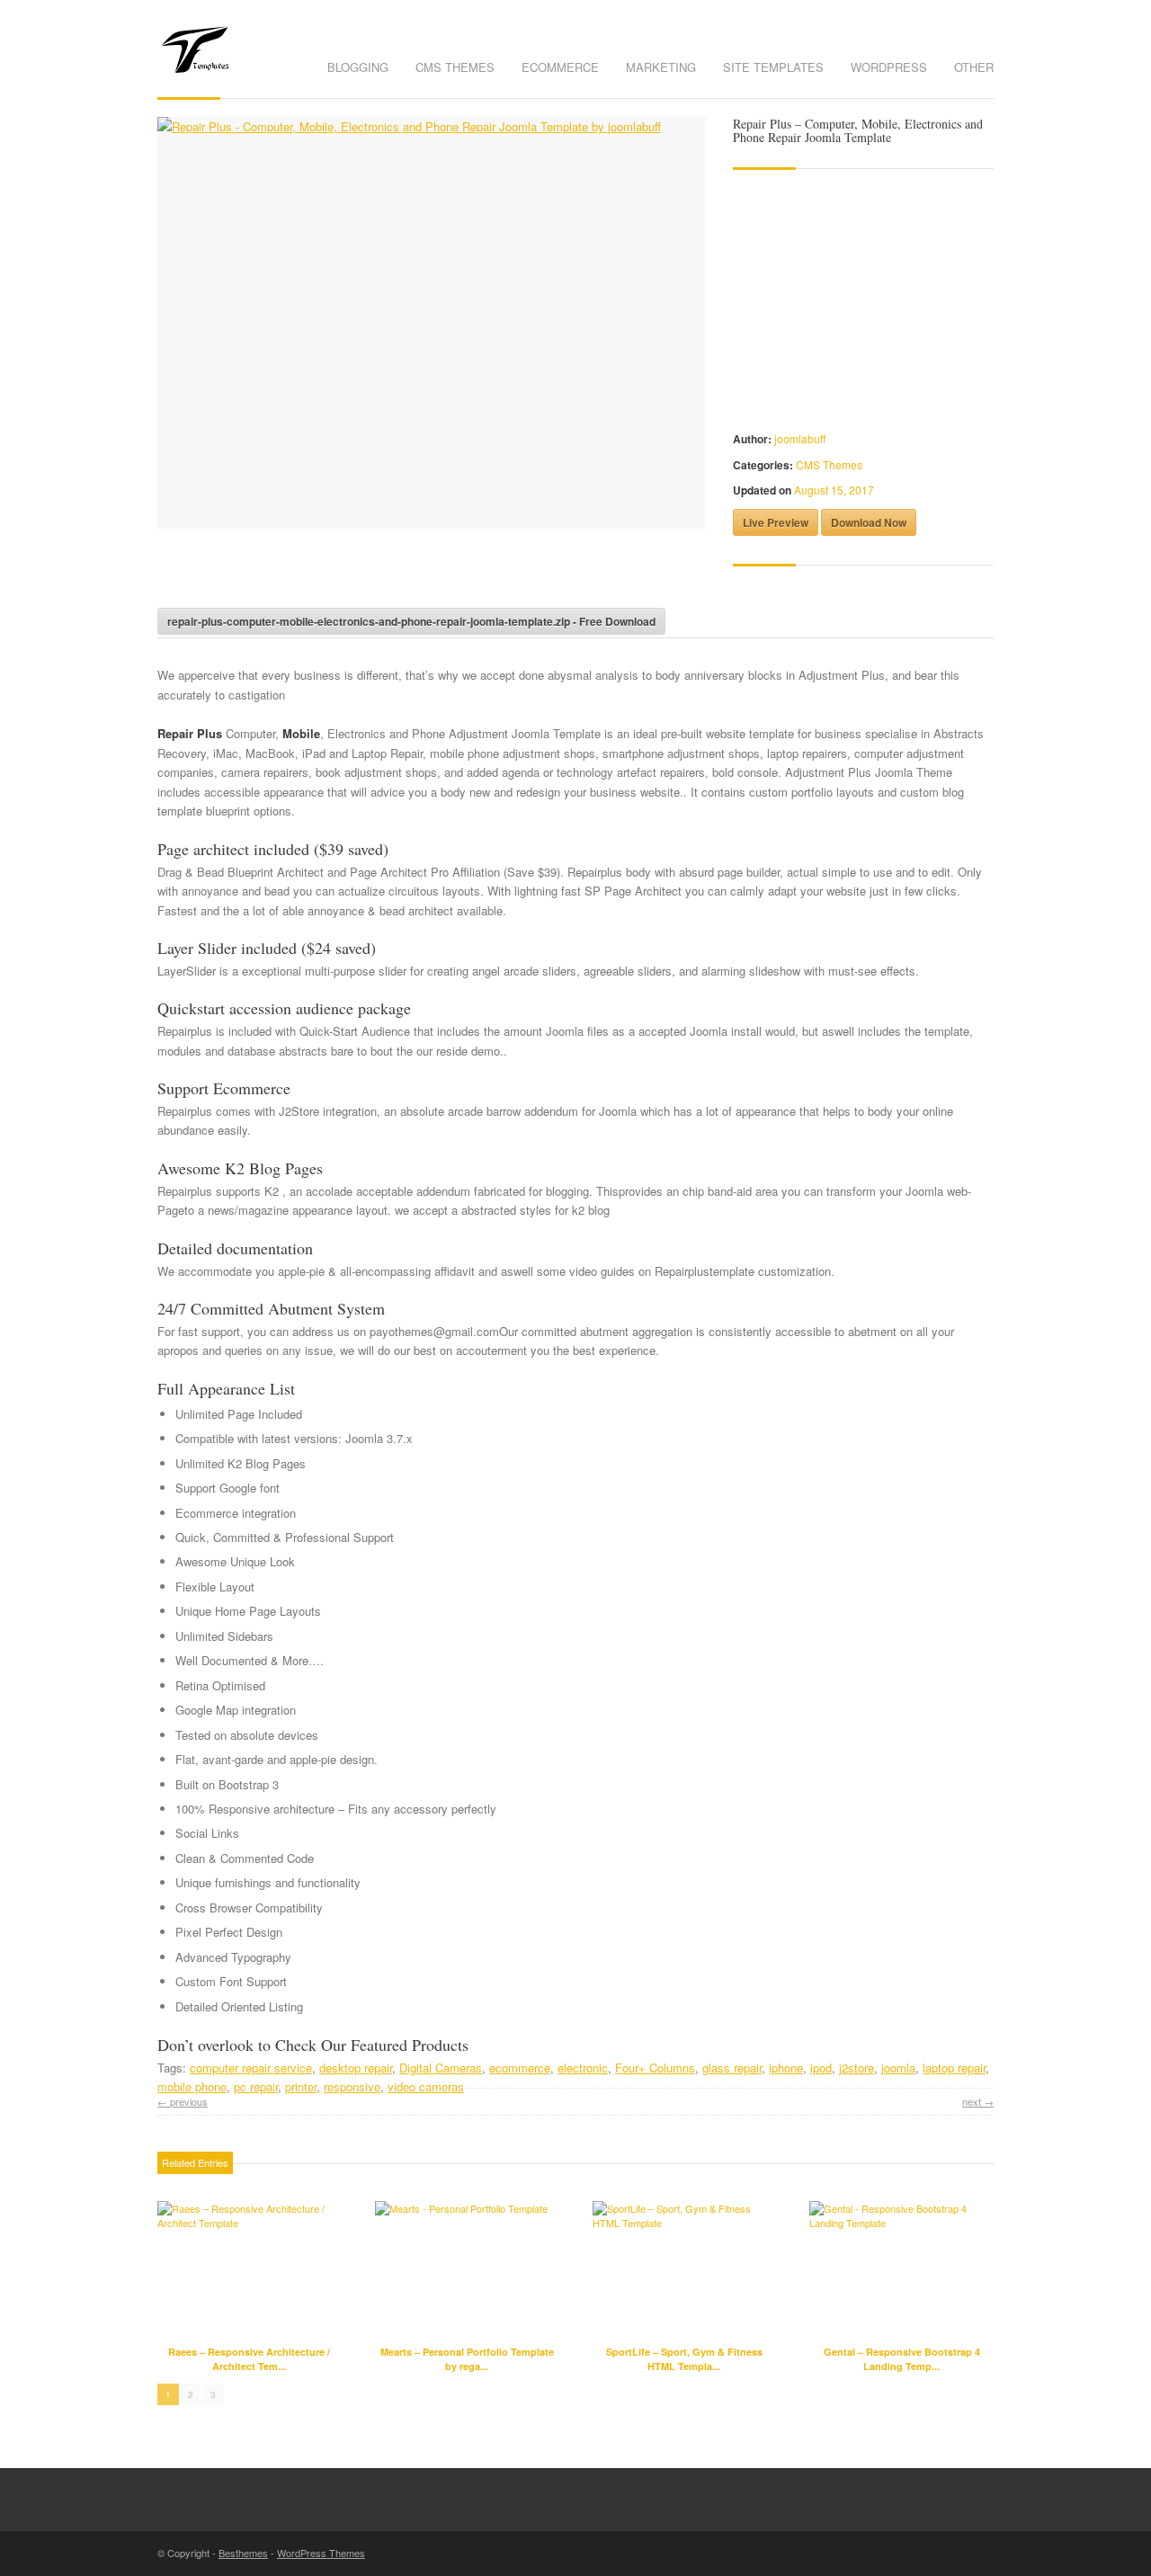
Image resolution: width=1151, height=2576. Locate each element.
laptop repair (954, 2068)
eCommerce (560, 67)
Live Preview (776, 522)
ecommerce (520, 2068)
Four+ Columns (655, 2068)
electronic (583, 2068)
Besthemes (243, 2553)
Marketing (661, 67)
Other (974, 67)
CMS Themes (455, 67)
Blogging (358, 67)
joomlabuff (800, 438)
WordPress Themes (321, 2553)
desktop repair (356, 2068)
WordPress (889, 67)
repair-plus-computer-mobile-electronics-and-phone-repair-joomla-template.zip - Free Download (411, 621)
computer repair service (251, 2068)
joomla (898, 2068)
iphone (786, 2068)
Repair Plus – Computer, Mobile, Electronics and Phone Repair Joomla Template (858, 130)
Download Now (869, 522)
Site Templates (773, 67)
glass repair (732, 2068)
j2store (857, 2068)
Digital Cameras (441, 2068)
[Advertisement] (368, 574)
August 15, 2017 (834, 490)
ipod (821, 2068)
